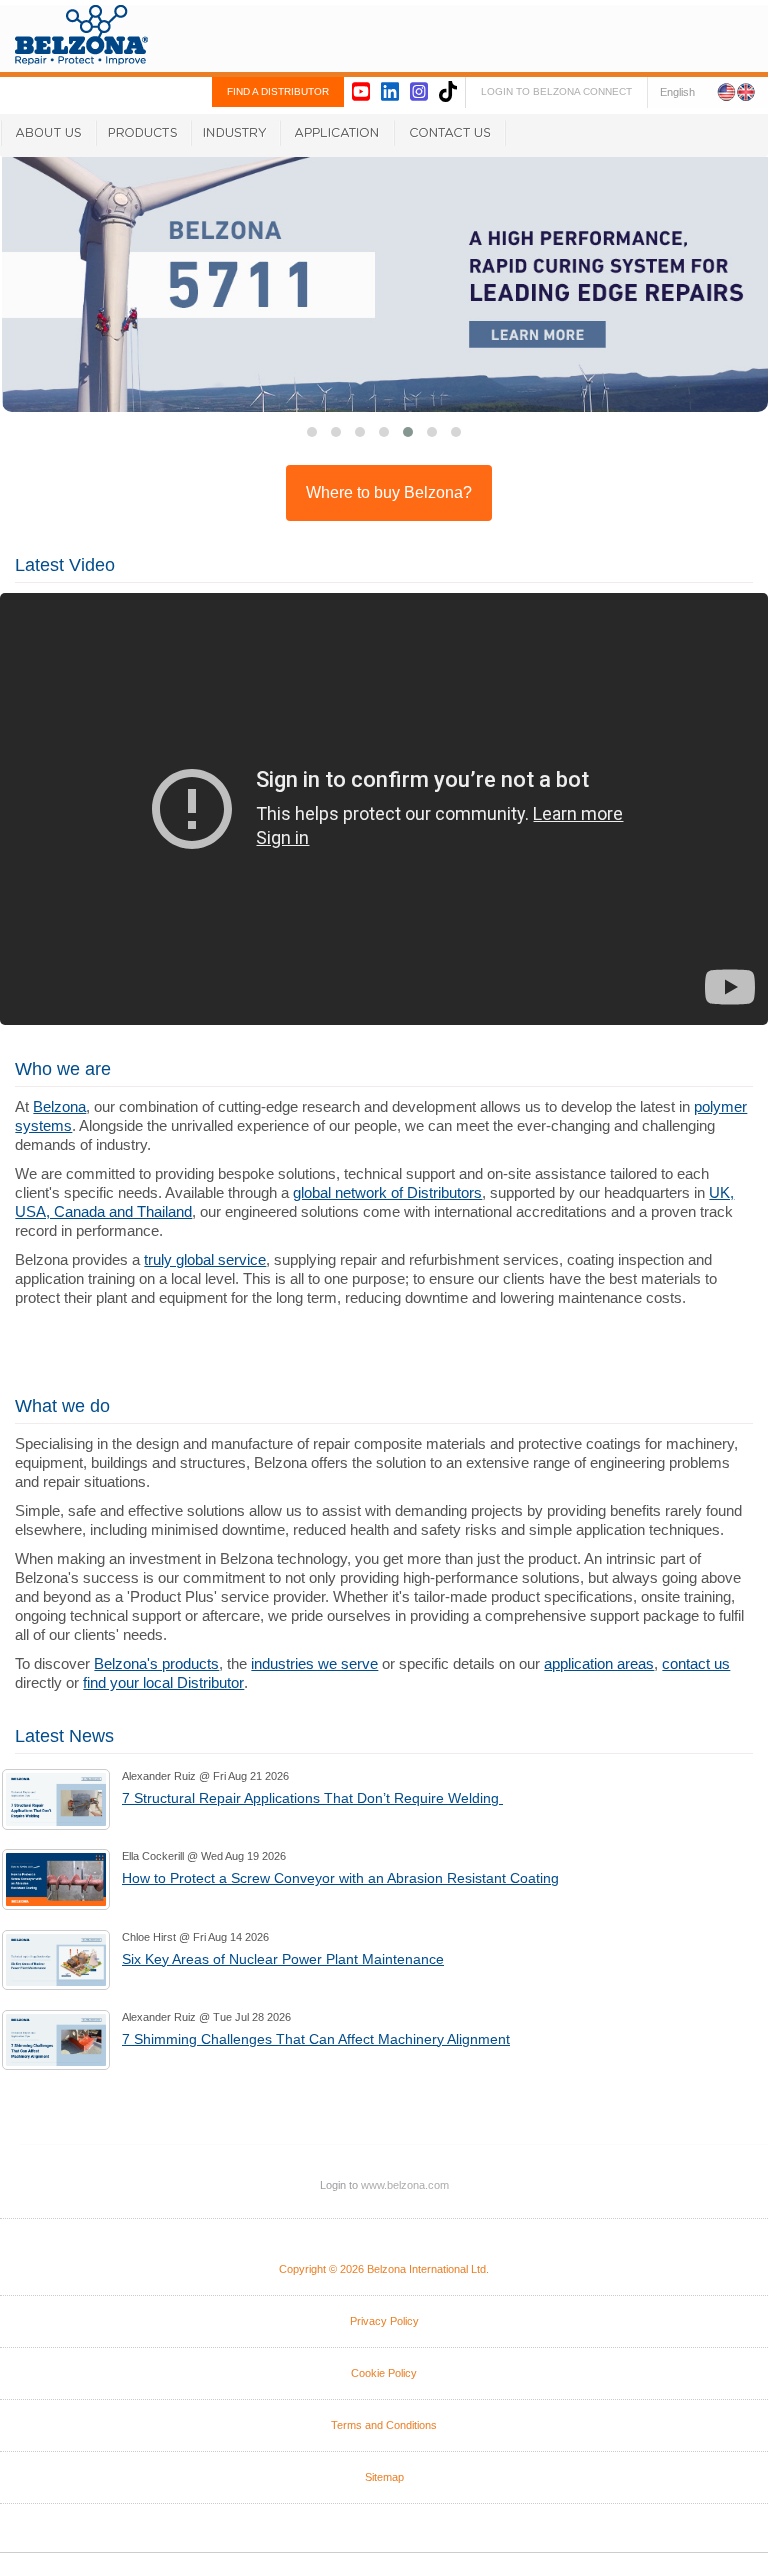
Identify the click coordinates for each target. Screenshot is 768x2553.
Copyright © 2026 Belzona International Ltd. (384, 2269)
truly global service (205, 1259)
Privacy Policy (384, 2321)
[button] (456, 432)
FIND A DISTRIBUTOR (278, 91)
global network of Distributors (387, 1192)
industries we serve (314, 1663)
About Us (48, 133)
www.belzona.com (81, 35)
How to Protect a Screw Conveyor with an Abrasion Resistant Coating (340, 1878)
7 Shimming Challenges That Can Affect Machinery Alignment (316, 2039)
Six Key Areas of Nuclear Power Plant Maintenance (283, 1959)
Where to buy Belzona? (389, 492)
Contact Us (450, 133)
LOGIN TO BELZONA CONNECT (556, 91)
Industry (235, 133)
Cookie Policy (384, 2373)
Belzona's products (156, 1663)
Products (143, 133)
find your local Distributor (163, 1682)
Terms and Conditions (384, 2425)
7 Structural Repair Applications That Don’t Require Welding (312, 1798)
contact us (696, 1663)
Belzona (59, 1106)
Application (337, 133)
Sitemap (384, 2477)
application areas (599, 1663)
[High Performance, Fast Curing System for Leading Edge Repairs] (385, 284)
